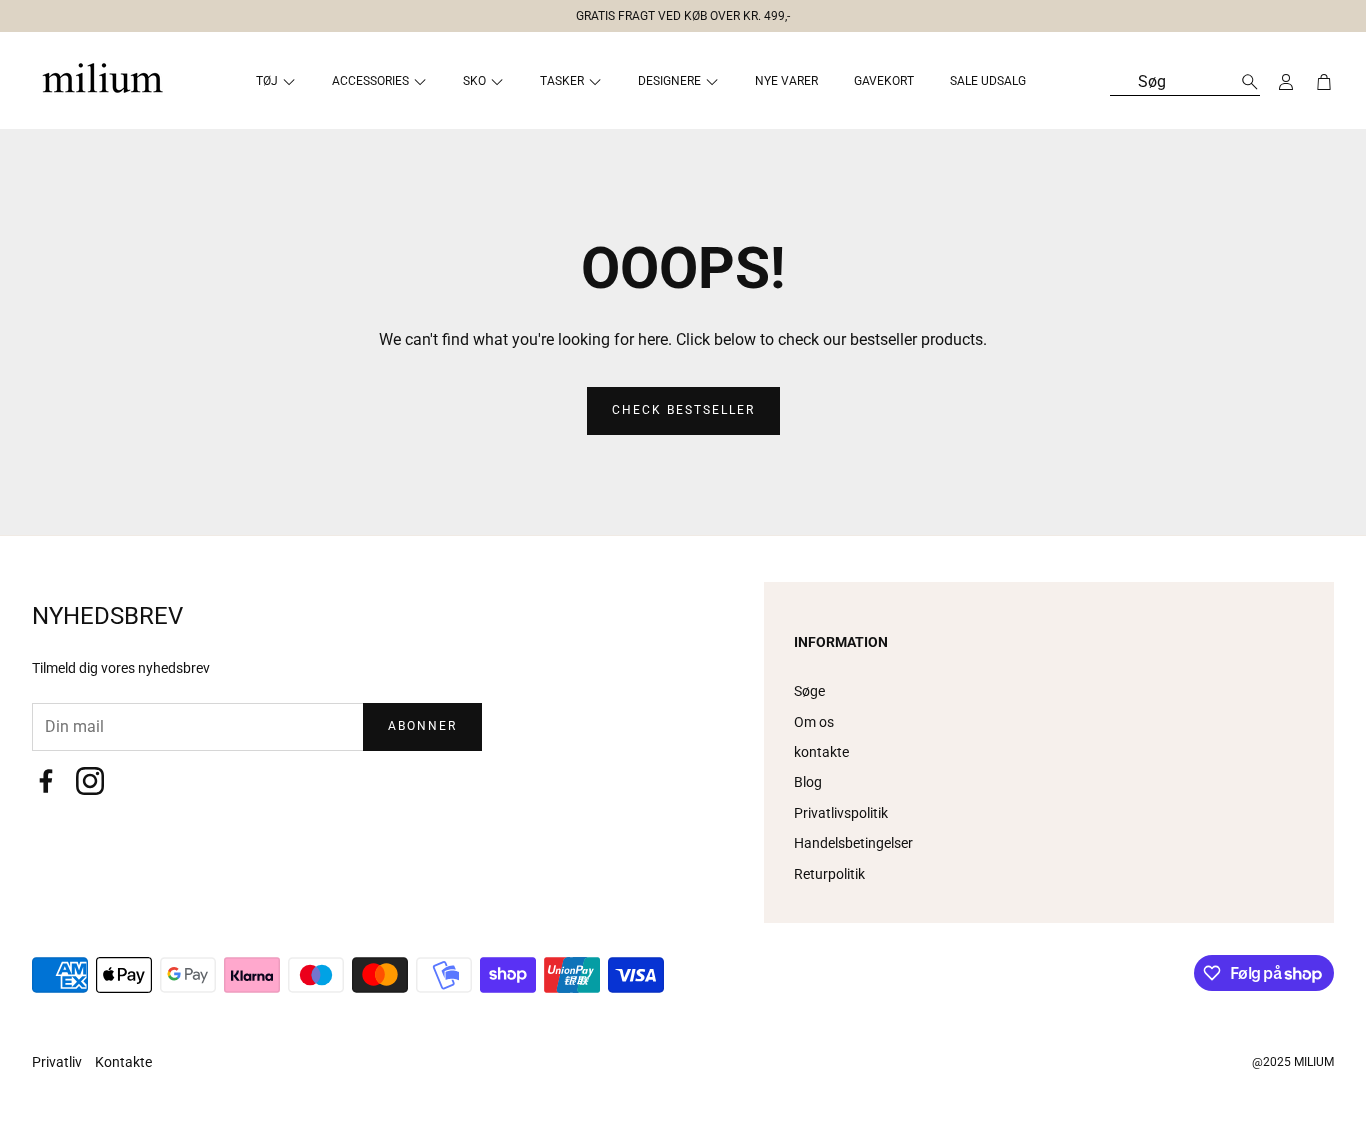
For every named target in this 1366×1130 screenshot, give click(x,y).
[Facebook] (46, 781)
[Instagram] (90, 781)
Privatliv (58, 1062)
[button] (675, 12)
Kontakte (123, 1062)
